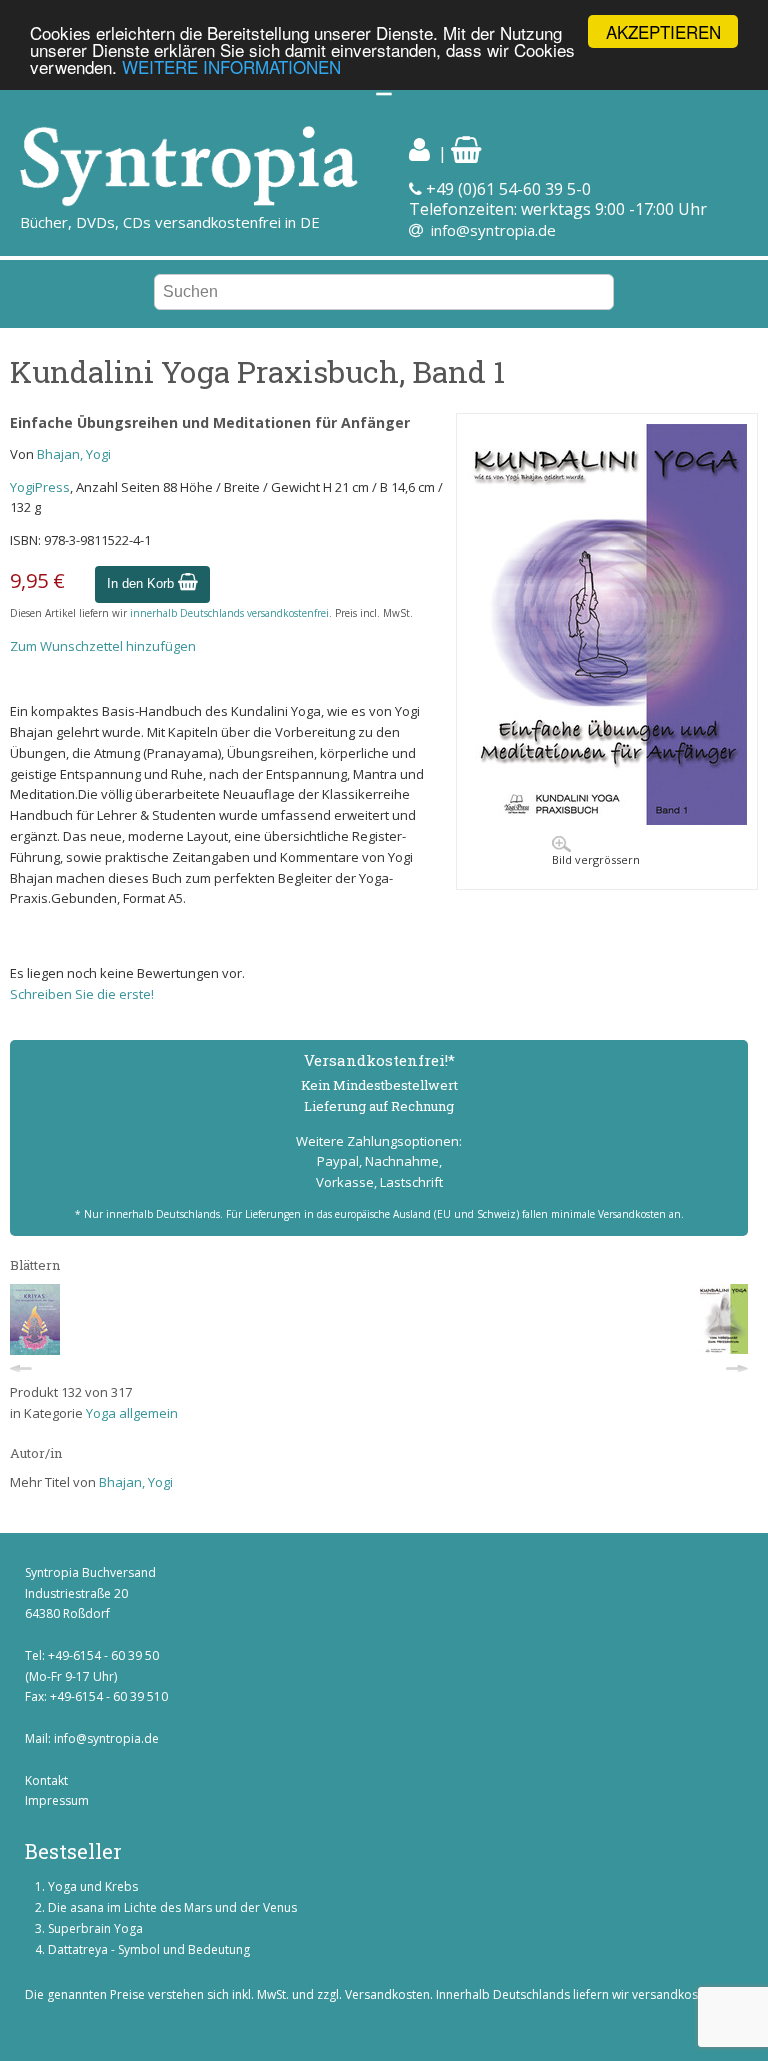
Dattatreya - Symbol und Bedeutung (149, 1949)
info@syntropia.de (493, 230)
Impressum (57, 1800)
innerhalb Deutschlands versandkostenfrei (229, 613)
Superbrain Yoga (95, 1928)
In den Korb (142, 583)
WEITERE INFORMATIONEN (231, 66)
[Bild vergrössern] (607, 820)
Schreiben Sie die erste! (82, 994)
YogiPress (40, 487)
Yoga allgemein (132, 1413)
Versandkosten (387, 1994)
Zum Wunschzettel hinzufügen (103, 646)
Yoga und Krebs (93, 1886)
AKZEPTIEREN (663, 31)
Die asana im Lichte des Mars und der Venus (172, 1907)
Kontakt (46, 1780)
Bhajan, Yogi (74, 454)
